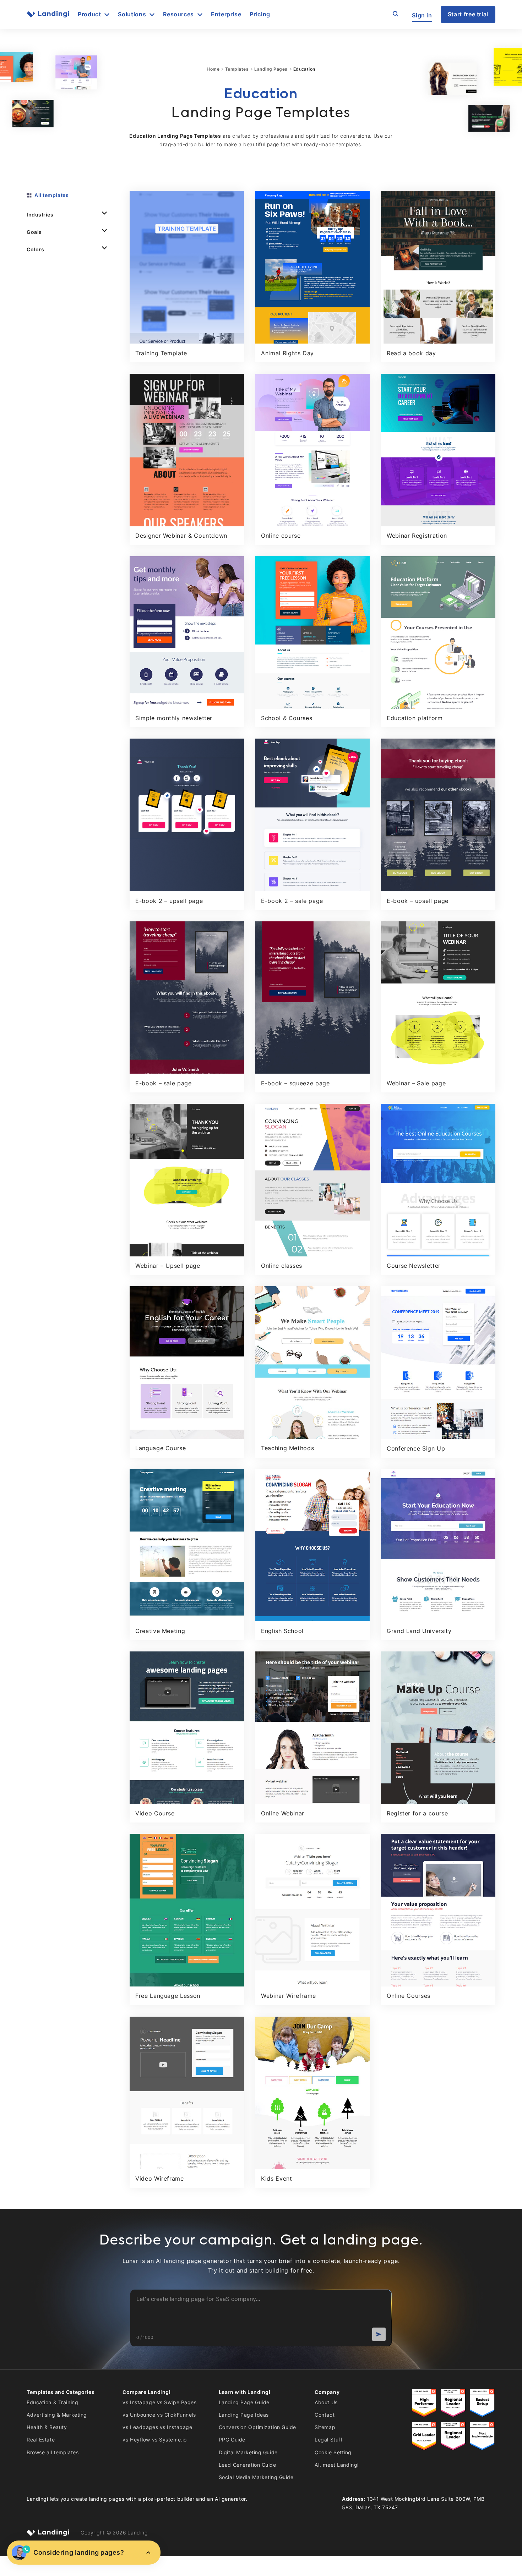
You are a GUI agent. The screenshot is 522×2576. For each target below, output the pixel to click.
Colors (35, 249)
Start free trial (468, 14)
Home (213, 69)
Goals (34, 232)
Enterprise (226, 14)
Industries (40, 215)
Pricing (260, 14)
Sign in (422, 15)
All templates (51, 195)
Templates (237, 69)
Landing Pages (271, 69)
